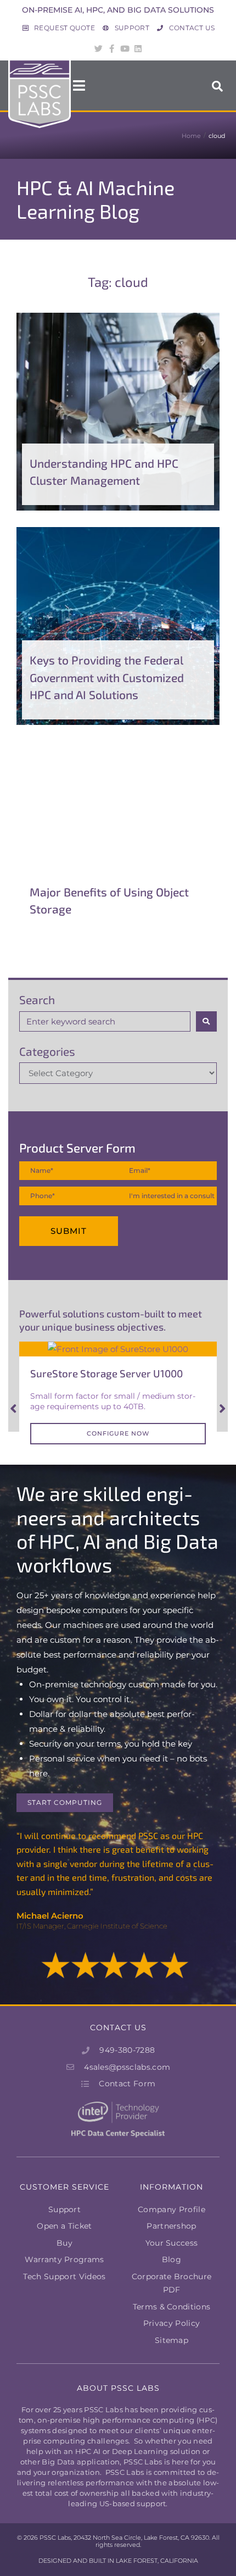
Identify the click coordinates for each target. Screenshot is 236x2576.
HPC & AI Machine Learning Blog (95, 199)
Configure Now (118, 1433)
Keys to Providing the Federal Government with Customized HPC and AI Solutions (107, 677)
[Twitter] (98, 48)
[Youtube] (125, 48)
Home (191, 136)
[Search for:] (105, 1021)
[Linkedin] (138, 48)
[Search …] (218, 85)
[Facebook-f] (111, 48)
